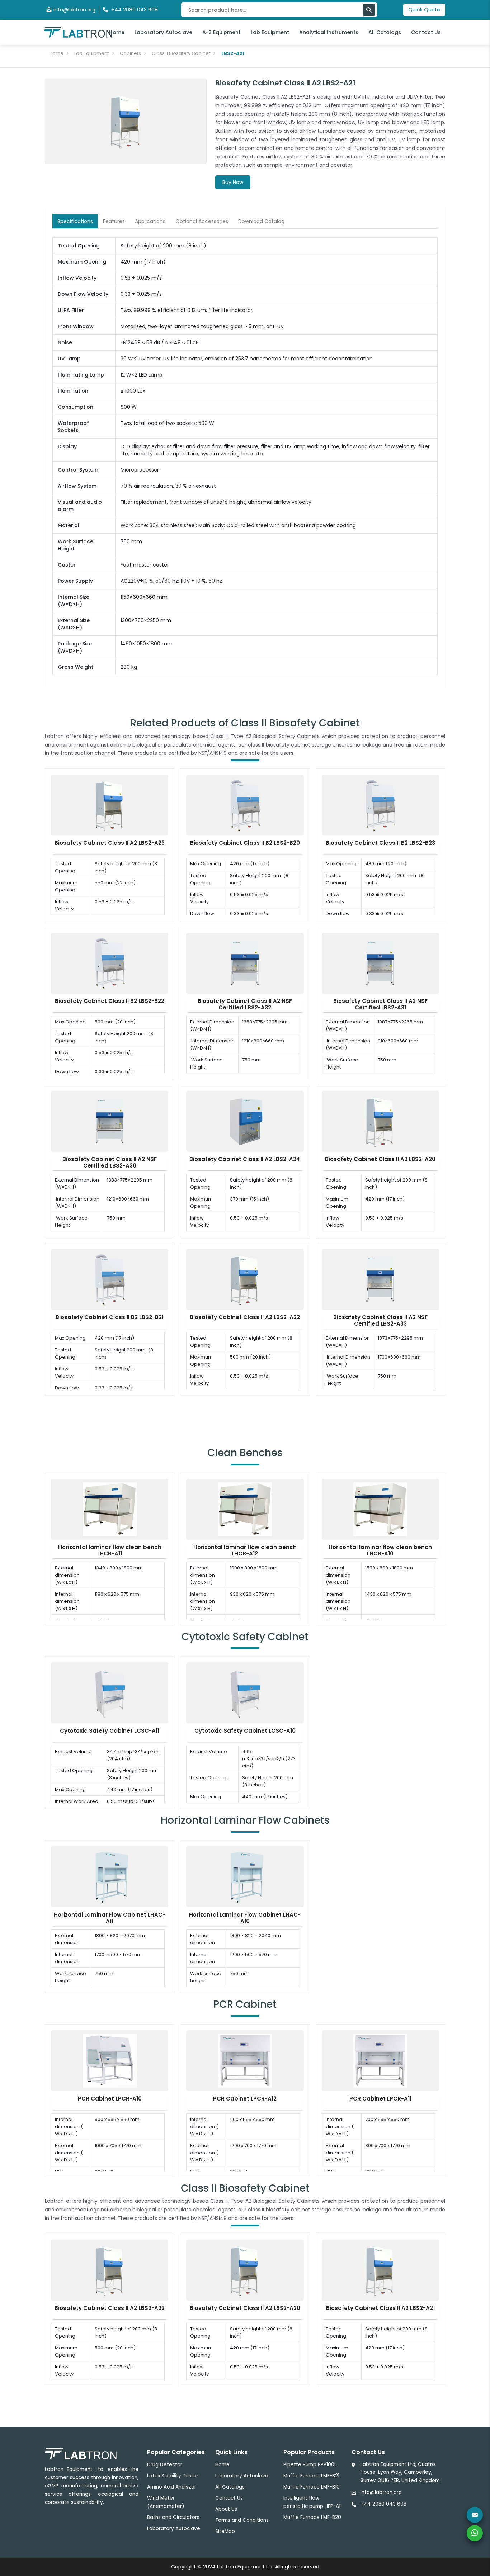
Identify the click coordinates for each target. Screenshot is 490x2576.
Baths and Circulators (173, 2517)
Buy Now (233, 182)
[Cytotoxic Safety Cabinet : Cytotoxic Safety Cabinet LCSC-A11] (110, 1692)
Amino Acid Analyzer (172, 2487)
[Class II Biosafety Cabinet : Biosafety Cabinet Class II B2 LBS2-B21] (110, 1279)
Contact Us (426, 32)
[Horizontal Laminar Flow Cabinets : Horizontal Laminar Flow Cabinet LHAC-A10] (245, 1876)
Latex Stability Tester (173, 2476)
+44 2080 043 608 (383, 2504)
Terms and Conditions (242, 2520)
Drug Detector (165, 2465)
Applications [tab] (150, 221)
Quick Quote (424, 10)
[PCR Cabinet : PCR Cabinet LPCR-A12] (245, 2060)
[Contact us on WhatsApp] (475, 2533)
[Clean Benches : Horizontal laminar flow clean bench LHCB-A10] (380, 1509)
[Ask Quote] (475, 2515)
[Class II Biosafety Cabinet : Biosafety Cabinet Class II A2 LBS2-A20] (380, 1121)
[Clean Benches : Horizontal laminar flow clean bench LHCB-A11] (110, 1509)
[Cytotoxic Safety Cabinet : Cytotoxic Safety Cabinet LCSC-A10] (245, 1692)
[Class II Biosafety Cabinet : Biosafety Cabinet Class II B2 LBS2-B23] (380, 805)
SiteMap (225, 2531)
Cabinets (130, 53)
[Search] (369, 10)
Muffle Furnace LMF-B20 (312, 2517)
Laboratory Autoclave (163, 32)
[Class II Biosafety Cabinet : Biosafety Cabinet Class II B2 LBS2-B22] (110, 963)
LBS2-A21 (233, 53)
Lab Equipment (270, 32)
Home (117, 32)
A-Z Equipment (222, 32)
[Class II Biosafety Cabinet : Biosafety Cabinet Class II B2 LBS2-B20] (245, 805)
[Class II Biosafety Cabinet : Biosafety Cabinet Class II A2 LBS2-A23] (110, 805)
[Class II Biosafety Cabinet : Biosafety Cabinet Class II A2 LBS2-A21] (380, 2269)
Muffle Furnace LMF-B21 (311, 2476)
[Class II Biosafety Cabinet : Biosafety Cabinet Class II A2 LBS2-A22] (245, 1279)
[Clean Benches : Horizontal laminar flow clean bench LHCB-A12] (245, 1509)
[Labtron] (78, 32)
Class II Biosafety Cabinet (181, 53)
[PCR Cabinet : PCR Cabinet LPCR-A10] (110, 2060)
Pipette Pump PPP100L (310, 2465)
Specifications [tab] (75, 221)
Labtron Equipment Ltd (245, 2567)
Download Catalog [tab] (261, 221)
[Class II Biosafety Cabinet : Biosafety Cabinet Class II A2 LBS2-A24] (245, 1121)
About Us (226, 2509)
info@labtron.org (74, 10)
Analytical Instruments (329, 32)
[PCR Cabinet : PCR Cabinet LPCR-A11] (380, 2060)
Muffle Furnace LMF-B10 (312, 2487)
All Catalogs (385, 32)
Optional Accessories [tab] (202, 221)
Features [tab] (114, 221)
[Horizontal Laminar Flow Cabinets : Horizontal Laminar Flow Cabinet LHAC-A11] (110, 1876)
